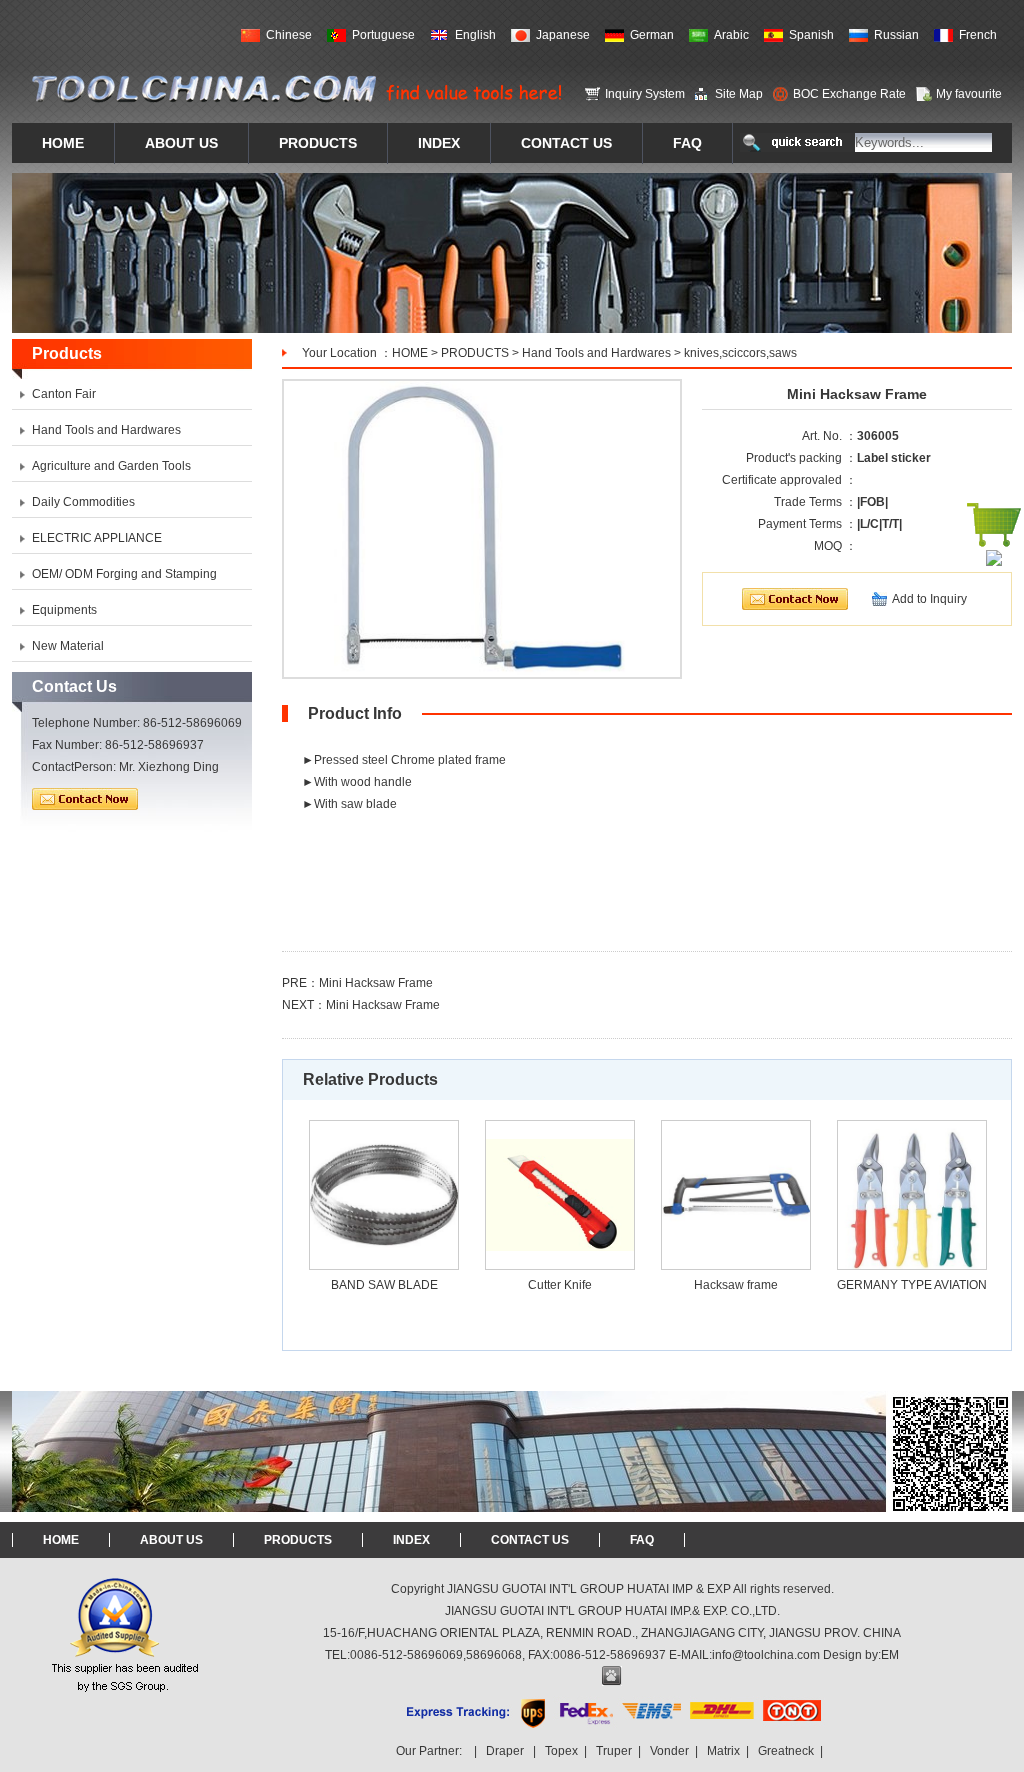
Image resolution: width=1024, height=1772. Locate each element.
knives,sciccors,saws (740, 353)
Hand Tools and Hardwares (596, 353)
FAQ (642, 1540)
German (652, 35)
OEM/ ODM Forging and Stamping (124, 574)
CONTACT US (530, 1540)
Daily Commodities (83, 502)
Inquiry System (645, 94)
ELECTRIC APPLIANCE (97, 538)
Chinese (289, 35)
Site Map (739, 94)
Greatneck (786, 1751)
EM (890, 1655)
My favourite (969, 94)
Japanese (563, 35)
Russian (896, 35)
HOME (410, 353)
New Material (68, 646)
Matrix (723, 1751)
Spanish (811, 35)
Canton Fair (64, 394)
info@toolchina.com (766, 1655)
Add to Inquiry (929, 599)
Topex (561, 1751)
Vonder (669, 1751)
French (978, 35)
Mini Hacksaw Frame (376, 983)
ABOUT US (171, 1540)
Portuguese (383, 35)
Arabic (731, 35)
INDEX (411, 1540)
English (475, 35)
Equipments (64, 610)
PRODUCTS (475, 353)
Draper (505, 1751)
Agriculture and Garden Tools (111, 466)
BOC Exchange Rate (849, 94)
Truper (614, 1751)
